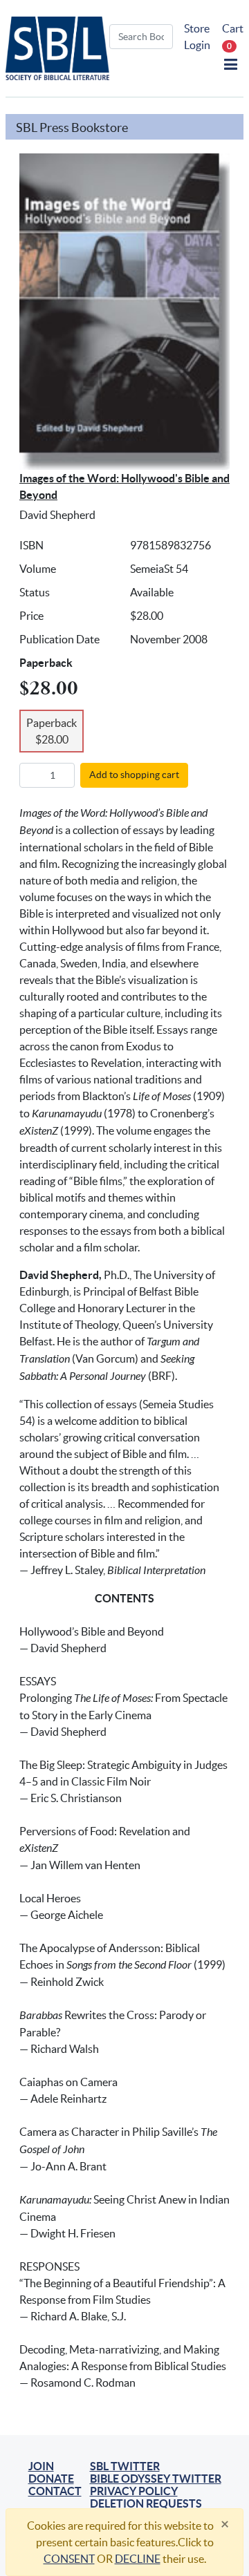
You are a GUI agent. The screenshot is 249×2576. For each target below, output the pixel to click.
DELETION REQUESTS (146, 2503)
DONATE (51, 2479)
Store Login (197, 37)
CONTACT (55, 2491)
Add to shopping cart (134, 775)
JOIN (41, 2466)
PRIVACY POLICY (134, 2491)
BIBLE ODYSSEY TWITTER (156, 2479)
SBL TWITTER (125, 2466)
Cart (233, 36)
